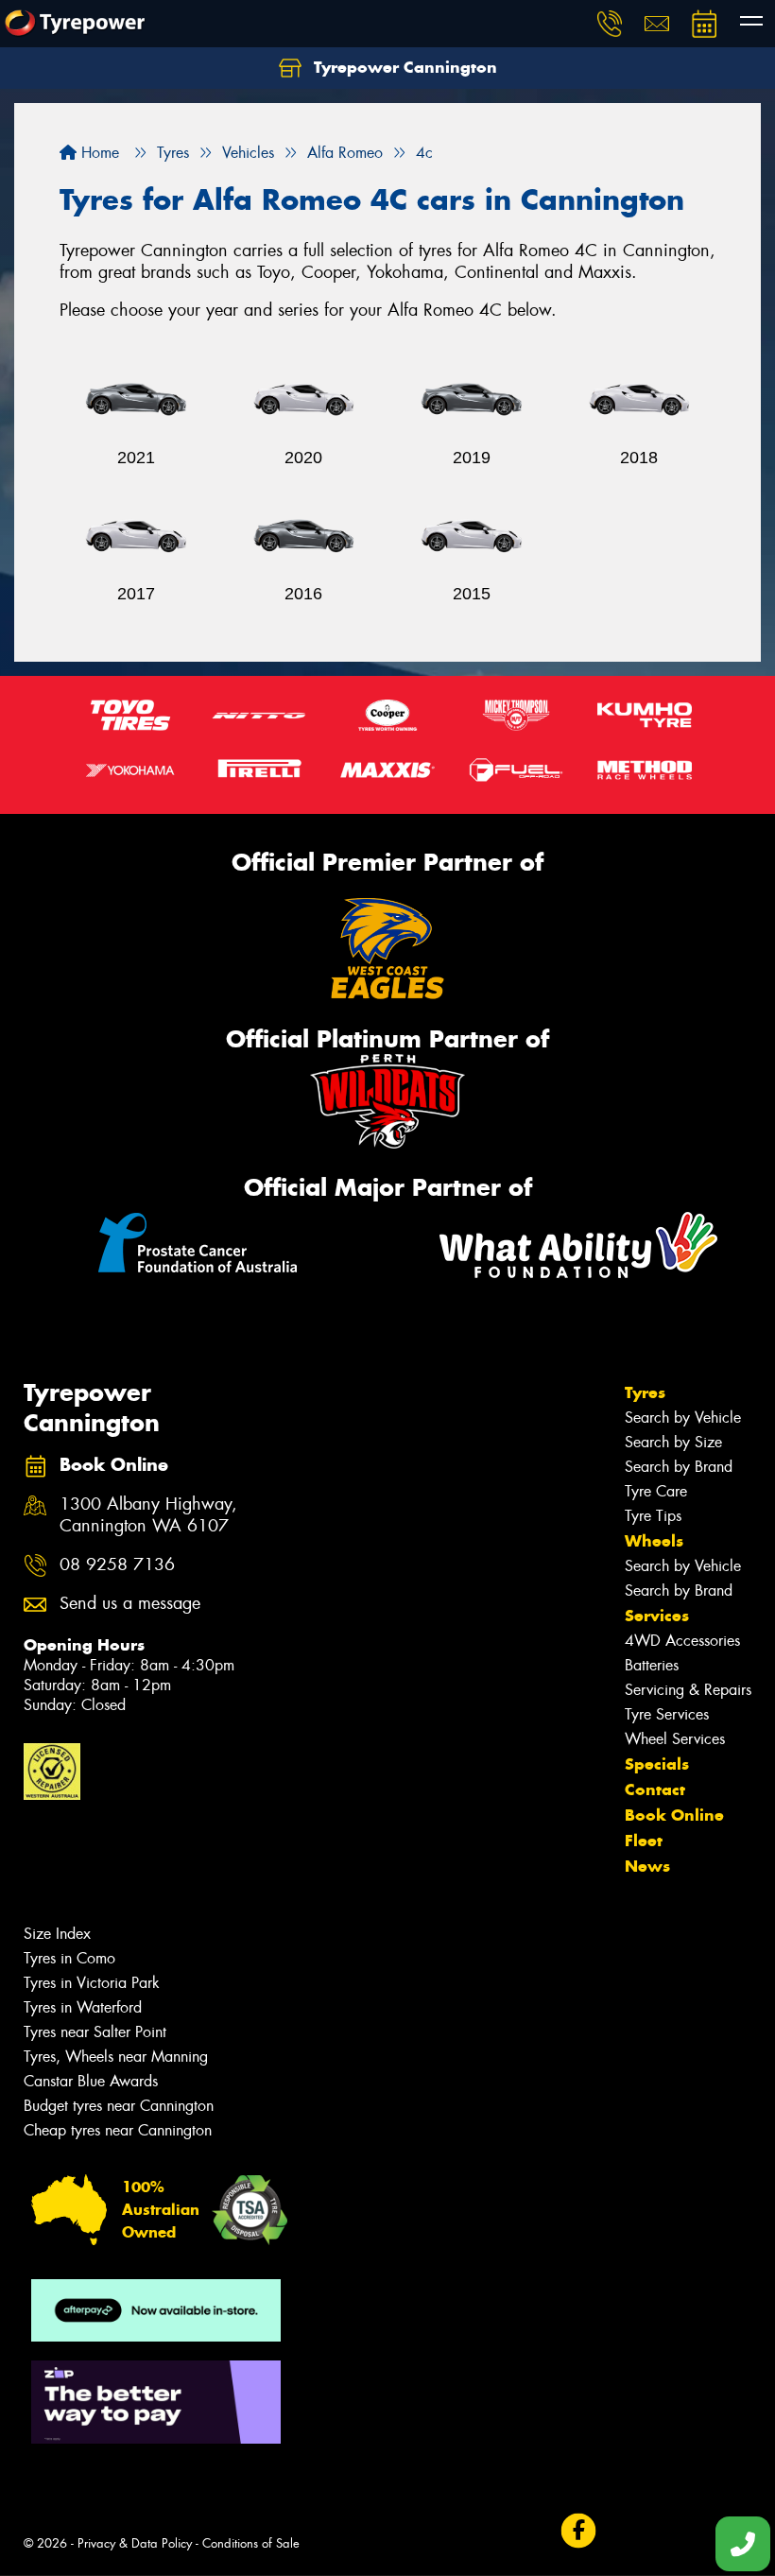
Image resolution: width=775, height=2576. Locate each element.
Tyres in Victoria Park (92, 1983)
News (647, 1866)
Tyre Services (667, 1714)
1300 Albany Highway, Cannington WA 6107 (148, 1515)
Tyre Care (656, 1491)
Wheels (654, 1541)
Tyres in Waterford (83, 2007)
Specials (657, 1764)
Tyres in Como (69, 1958)
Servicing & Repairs (688, 1690)
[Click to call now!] (610, 24)
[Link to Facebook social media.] (578, 2531)
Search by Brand (679, 1467)
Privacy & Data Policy (135, 2543)
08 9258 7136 (117, 1565)
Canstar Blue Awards (91, 2081)
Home (98, 153)
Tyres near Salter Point (95, 2032)
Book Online (674, 1815)
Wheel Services (675, 1739)
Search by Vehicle (683, 1418)
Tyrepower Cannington (403, 67)
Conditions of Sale (251, 2543)
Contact (655, 1789)
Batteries (652, 1665)
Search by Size (673, 1442)
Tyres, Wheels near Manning (116, 2057)
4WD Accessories (682, 1641)
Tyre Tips (653, 1516)
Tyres (645, 1392)
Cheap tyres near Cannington (118, 2130)
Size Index (57, 1934)
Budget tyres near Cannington (119, 2106)
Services (657, 1616)
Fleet (644, 1841)
